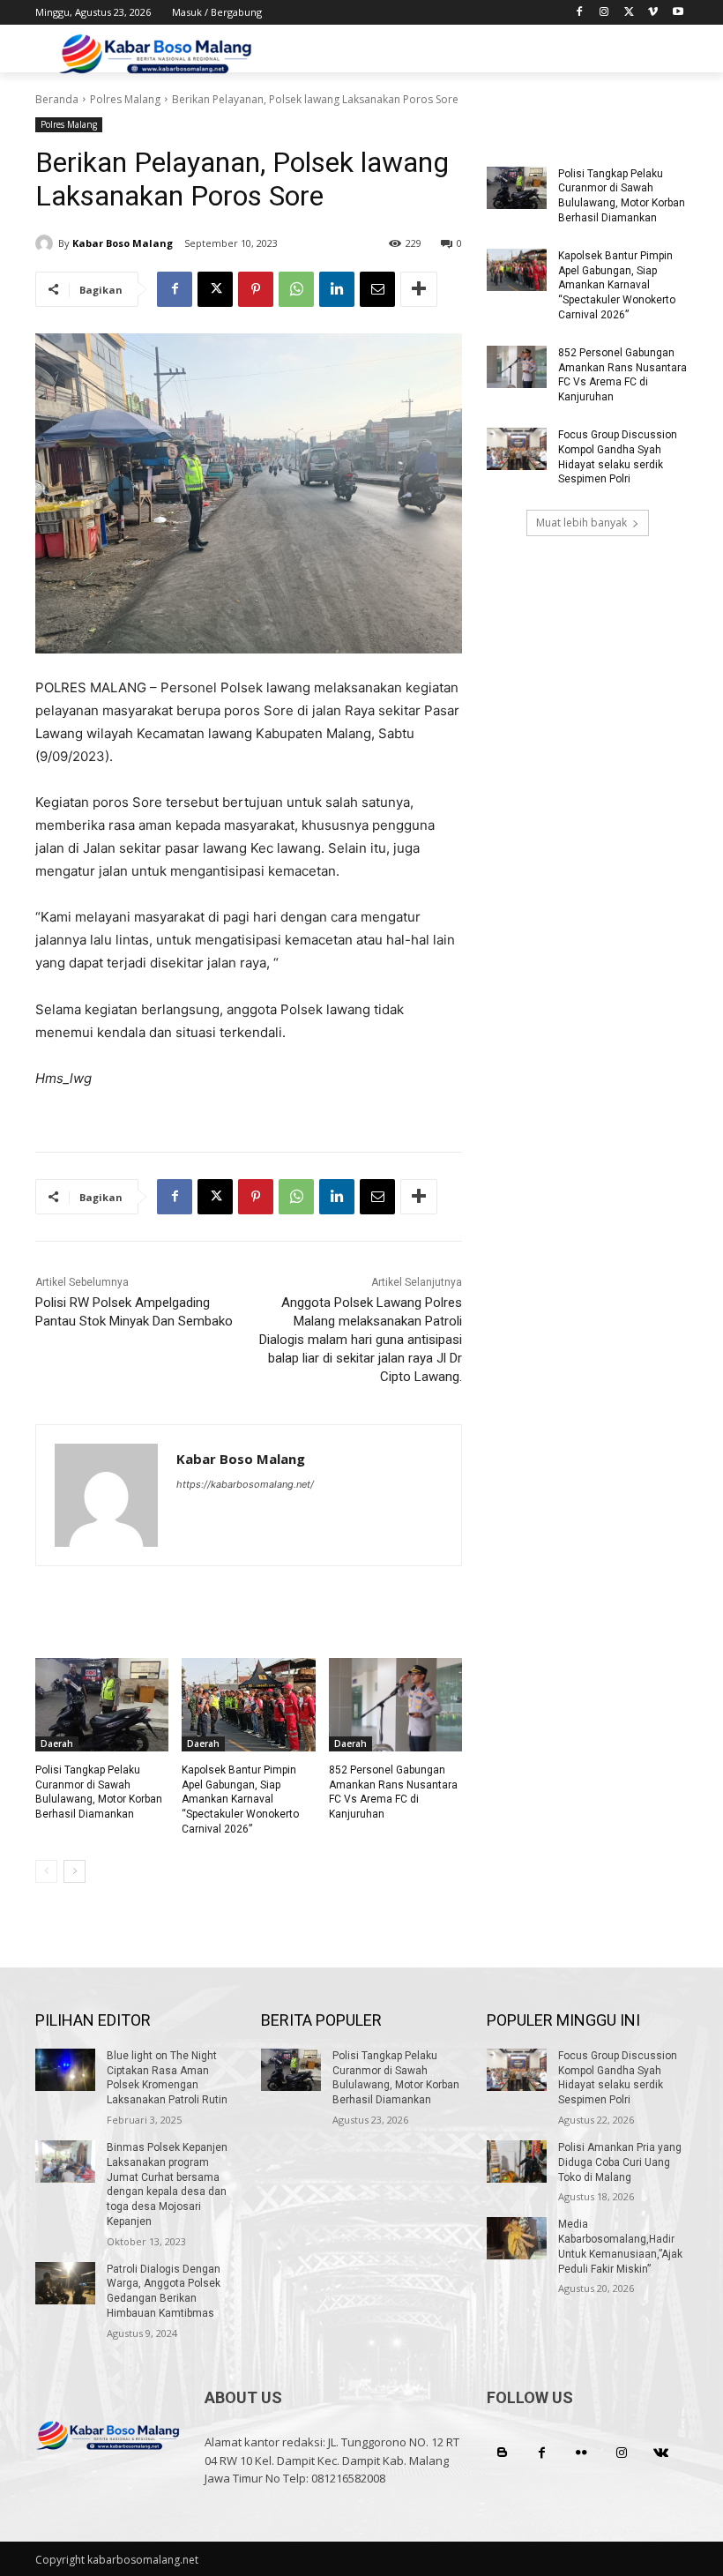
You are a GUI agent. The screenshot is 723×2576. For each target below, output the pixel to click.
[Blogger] (502, 2453)
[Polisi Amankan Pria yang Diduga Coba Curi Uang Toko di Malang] (517, 2162)
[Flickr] (581, 2453)
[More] (419, 289)
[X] (629, 13)
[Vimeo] (653, 13)
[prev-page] (46, 1871)
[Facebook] (580, 13)
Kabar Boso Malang (123, 243)
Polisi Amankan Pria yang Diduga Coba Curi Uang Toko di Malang (620, 2162)
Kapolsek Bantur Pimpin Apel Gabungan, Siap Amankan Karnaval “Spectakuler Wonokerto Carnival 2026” (240, 1799)
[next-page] (75, 1871)
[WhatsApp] (296, 289)
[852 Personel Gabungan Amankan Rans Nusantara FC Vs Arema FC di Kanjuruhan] (395, 1705)
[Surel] (377, 289)
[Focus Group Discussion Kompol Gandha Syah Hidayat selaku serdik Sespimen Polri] (517, 449)
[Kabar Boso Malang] (47, 243)
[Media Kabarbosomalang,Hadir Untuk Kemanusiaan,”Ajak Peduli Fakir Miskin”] (517, 2238)
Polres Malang (125, 99)
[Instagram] (604, 13)
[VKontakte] (661, 2453)
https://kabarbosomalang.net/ (245, 1484)
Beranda (57, 99)
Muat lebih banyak (581, 523)
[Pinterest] (256, 289)
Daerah (57, 1743)
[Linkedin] (337, 289)
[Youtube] (678, 13)
